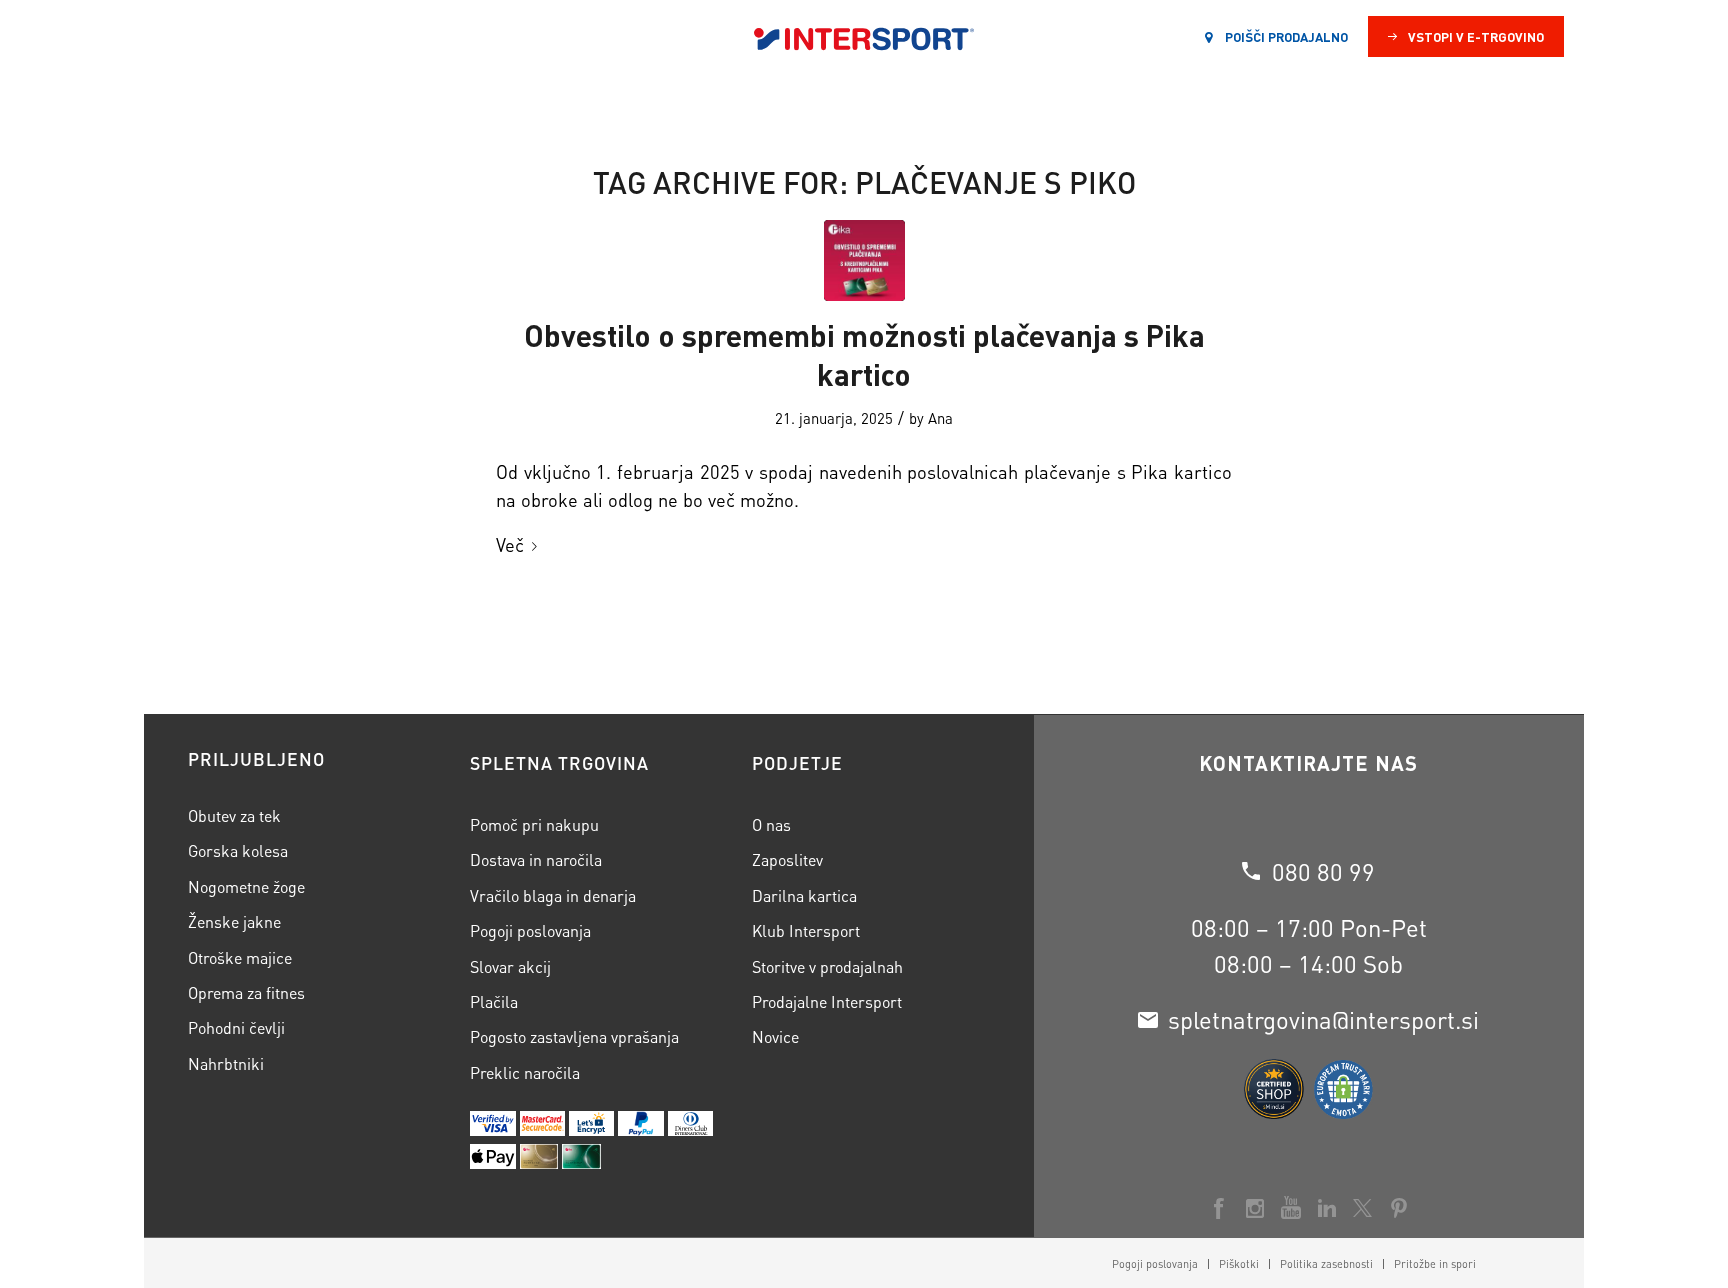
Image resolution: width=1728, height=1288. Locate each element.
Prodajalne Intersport (827, 1001)
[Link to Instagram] (1255, 1208)
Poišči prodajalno (1285, 36)
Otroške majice (240, 957)
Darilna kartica (804, 895)
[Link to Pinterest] (1399, 1208)
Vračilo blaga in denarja (553, 895)
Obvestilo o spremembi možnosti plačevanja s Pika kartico (864, 354)
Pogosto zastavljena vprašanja (574, 1036)
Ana (940, 418)
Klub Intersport (806, 930)
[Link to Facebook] (1219, 1208)
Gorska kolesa (238, 850)
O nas (771, 824)
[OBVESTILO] (864, 260)
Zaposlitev (787, 859)
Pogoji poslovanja (530, 930)
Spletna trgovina (559, 763)
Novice (775, 1036)
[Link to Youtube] (1291, 1208)
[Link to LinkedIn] (1327, 1208)
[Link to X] (1363, 1208)
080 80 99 (1323, 871)
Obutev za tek (234, 815)
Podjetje (797, 763)
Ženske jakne (234, 921)
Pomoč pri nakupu (534, 824)
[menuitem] (1155, 1264)
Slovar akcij (510, 966)
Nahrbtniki (226, 1063)
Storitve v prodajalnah (827, 966)
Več (510, 544)
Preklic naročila (525, 1072)
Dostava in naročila (536, 859)
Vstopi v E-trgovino (1476, 36)
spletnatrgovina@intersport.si (1323, 1019)
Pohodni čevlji (236, 1027)
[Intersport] (864, 37)
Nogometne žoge (246, 886)
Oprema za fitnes (246, 992)
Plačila (494, 1001)
